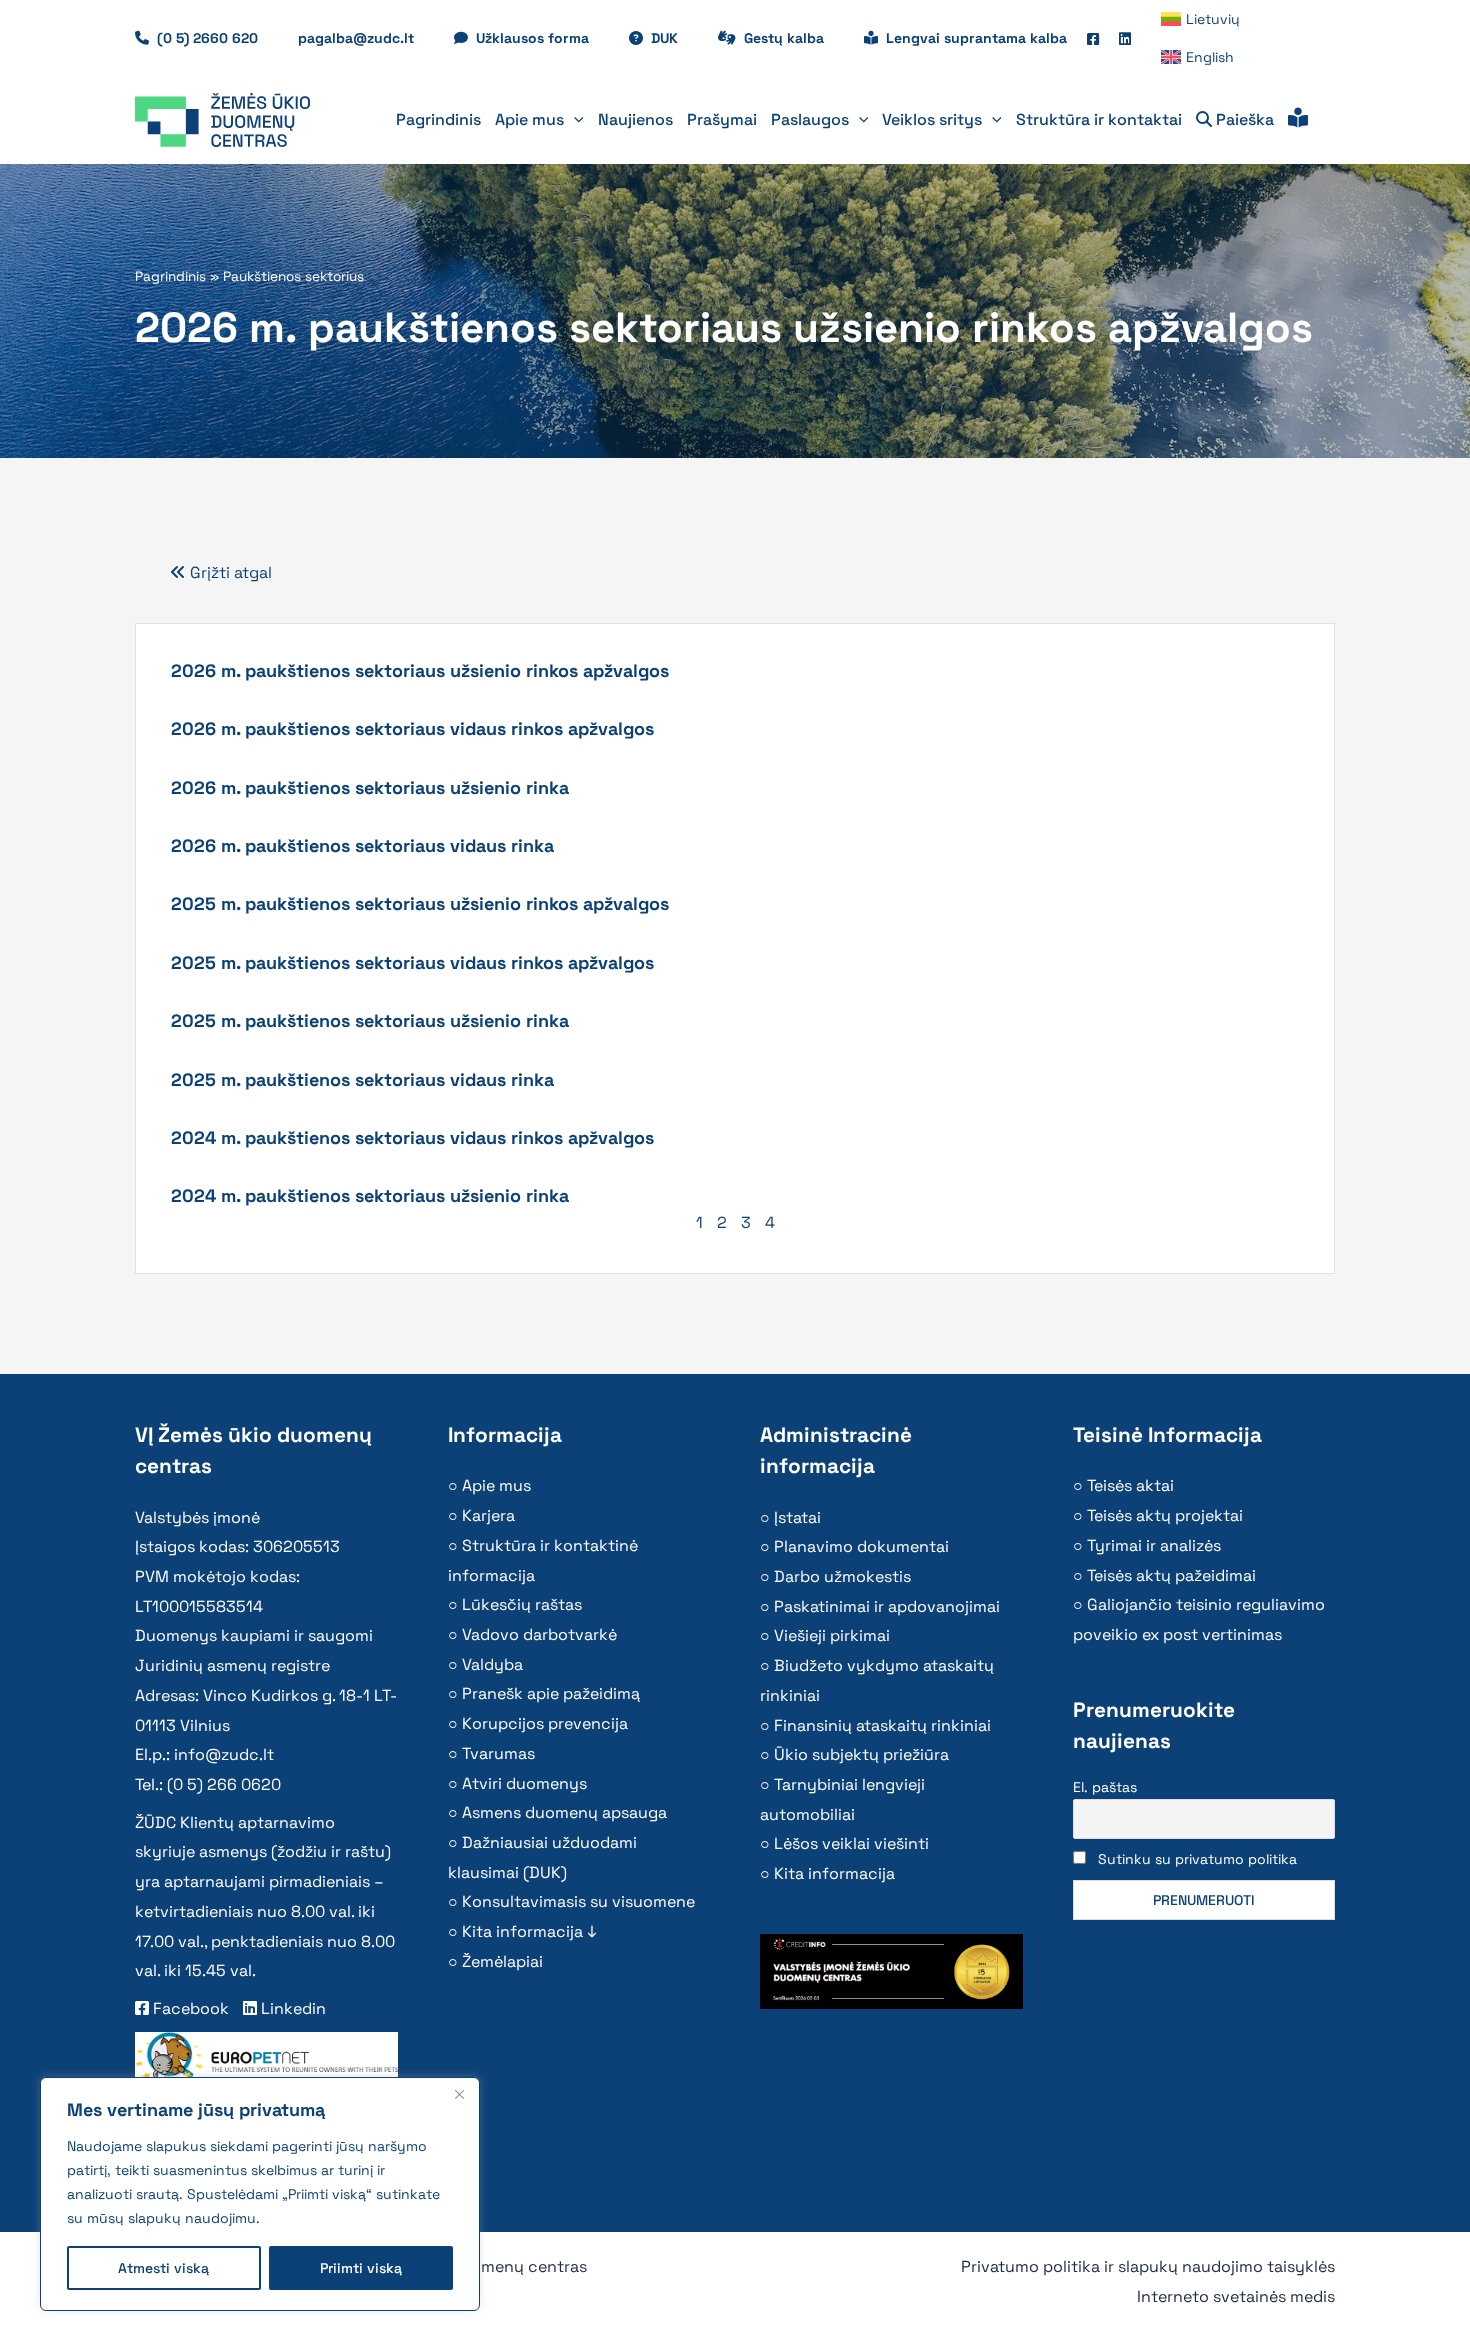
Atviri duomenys (524, 1783)
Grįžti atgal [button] (229, 572)
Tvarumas (498, 1753)
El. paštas (1105, 1787)
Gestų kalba (794, 38)
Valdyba (492, 1664)
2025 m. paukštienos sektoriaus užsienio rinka (370, 1020)
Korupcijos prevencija (545, 1723)
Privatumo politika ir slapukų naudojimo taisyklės (1148, 2266)
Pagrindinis (170, 276)
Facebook (189, 2008)
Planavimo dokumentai (861, 1546)
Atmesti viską (163, 2268)
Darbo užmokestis (842, 1576)
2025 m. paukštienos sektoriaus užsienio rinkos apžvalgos (420, 903)
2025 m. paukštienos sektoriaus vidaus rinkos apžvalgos (412, 962)
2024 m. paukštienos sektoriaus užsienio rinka (370, 1195)
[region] (260, 2194)
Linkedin (291, 2008)
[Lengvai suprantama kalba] (1298, 120)
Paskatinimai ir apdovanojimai (887, 1606)
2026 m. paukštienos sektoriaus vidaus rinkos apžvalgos (412, 728)
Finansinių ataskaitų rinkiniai (882, 1725)
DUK (674, 38)
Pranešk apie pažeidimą (551, 1693)
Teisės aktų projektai (1165, 1515)
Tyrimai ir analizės (1154, 1545)
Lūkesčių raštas (522, 1604)
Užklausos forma (542, 38)
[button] (574, 120)
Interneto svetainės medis (1236, 2296)
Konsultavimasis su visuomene (578, 1901)
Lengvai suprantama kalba (976, 38)
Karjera (488, 1515)
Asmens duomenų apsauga (564, 1812)
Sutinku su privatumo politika (1197, 1859)
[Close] (459, 2094)
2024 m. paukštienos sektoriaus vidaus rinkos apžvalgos (412, 1137)
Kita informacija (834, 1873)
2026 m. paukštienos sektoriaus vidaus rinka (362, 845)
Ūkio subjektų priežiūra (861, 1754)
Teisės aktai (1130, 1485)
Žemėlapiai (502, 1961)
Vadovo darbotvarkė (539, 1634)
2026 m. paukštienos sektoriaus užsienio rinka (370, 787)
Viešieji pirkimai (832, 1635)
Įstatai (797, 1517)
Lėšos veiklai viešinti (851, 1843)
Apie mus (496, 1485)
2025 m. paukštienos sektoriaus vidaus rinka (362, 1079)
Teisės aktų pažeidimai (1171, 1575)
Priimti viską (361, 2268)
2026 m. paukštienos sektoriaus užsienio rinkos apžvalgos (420, 670)
